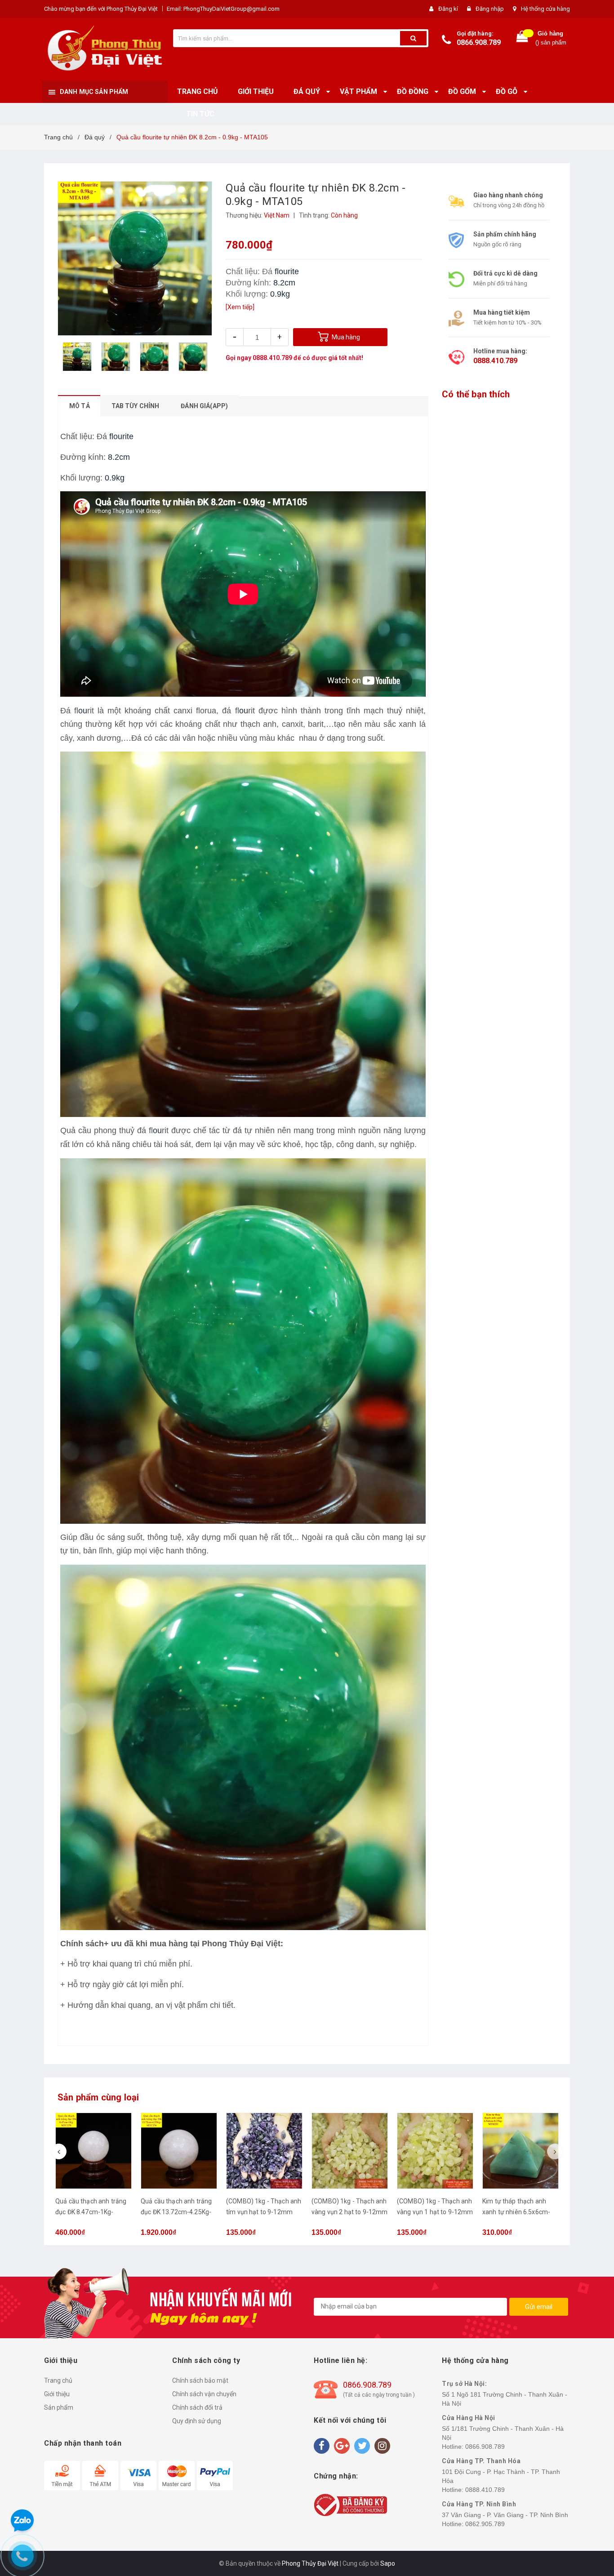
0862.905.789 (485, 2524)
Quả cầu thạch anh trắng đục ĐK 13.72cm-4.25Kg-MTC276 (176, 2212)
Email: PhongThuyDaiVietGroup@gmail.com (223, 9)
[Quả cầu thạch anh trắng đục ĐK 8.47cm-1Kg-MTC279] (93, 2151)
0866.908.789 (479, 42)
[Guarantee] (350, 2505)
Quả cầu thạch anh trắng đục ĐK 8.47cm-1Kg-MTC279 (91, 2212)
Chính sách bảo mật (200, 2380)
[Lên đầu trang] (598, 1279)
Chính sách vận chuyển (204, 2394)
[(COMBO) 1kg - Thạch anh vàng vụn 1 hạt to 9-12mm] (435, 2151)
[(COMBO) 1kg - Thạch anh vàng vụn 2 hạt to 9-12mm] (350, 2151)
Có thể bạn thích (476, 394)
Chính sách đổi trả (197, 2407)
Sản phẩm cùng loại (98, 2097)
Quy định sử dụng (197, 2421)
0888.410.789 (272, 358)
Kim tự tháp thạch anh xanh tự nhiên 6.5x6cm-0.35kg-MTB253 (516, 2212)
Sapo (388, 2563)
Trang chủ (58, 2380)
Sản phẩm (59, 2407)
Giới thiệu (57, 2394)
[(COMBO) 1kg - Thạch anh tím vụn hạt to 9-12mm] (264, 2151)
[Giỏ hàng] (522, 38)
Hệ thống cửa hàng (545, 9)
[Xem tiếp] (240, 307)
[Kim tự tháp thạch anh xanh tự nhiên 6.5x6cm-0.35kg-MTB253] (521, 2151)
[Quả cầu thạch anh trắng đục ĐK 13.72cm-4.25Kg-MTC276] (179, 2151)
